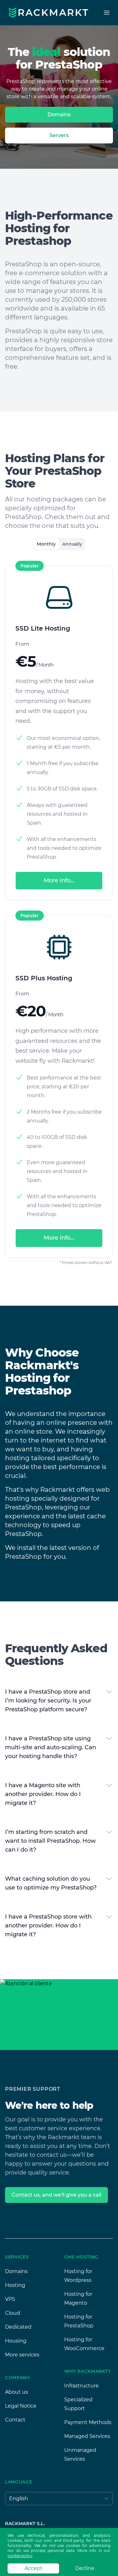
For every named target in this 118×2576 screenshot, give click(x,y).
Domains (59, 115)
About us (17, 2392)
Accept (34, 2568)
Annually (72, 544)
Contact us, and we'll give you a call (56, 2195)
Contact (15, 2420)
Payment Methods (88, 2422)
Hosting (15, 2285)
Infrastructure (81, 2386)
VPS (10, 2299)
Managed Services (87, 2436)
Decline (85, 2568)
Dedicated (18, 2327)
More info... (59, 880)
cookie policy (20, 2556)
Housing (16, 2341)
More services (22, 2355)
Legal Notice (21, 2406)
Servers (59, 135)
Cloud (13, 2313)
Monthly (46, 544)
